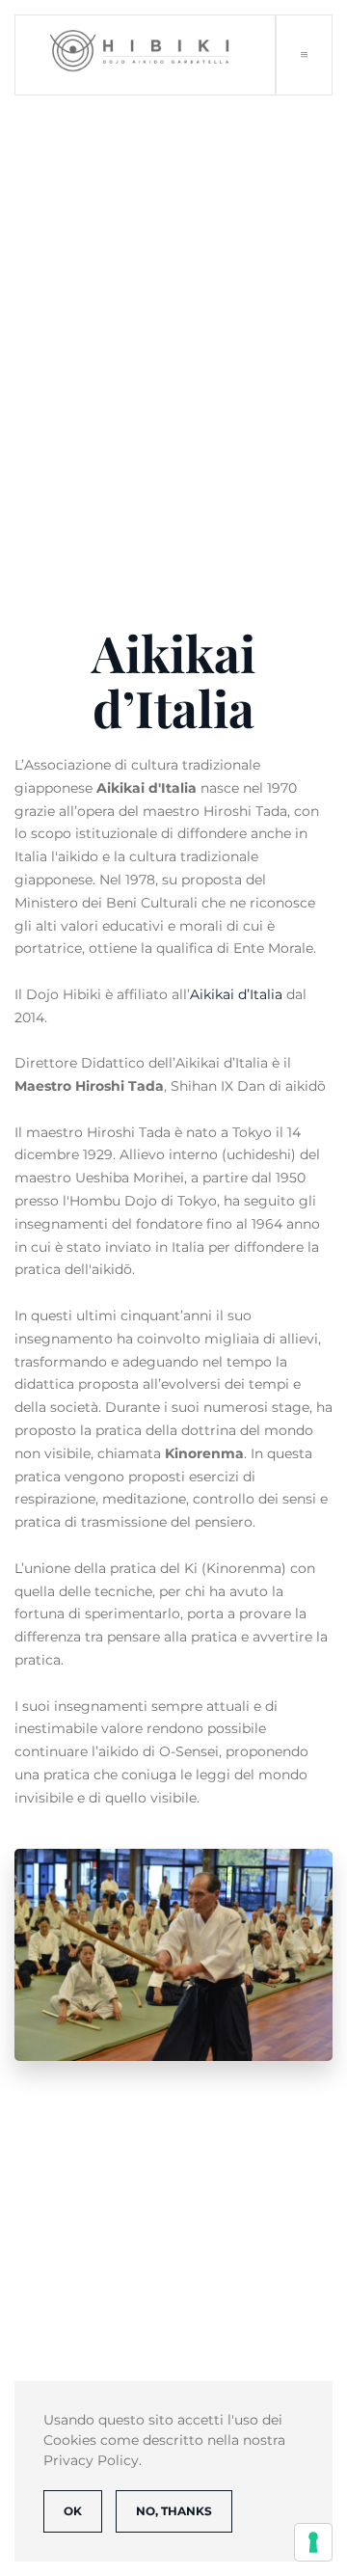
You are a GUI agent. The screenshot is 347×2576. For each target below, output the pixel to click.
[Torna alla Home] (146, 55)
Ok (73, 2511)
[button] (304, 55)
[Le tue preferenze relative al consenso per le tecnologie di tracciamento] (313, 2542)
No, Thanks (174, 2511)
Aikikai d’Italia (236, 994)
